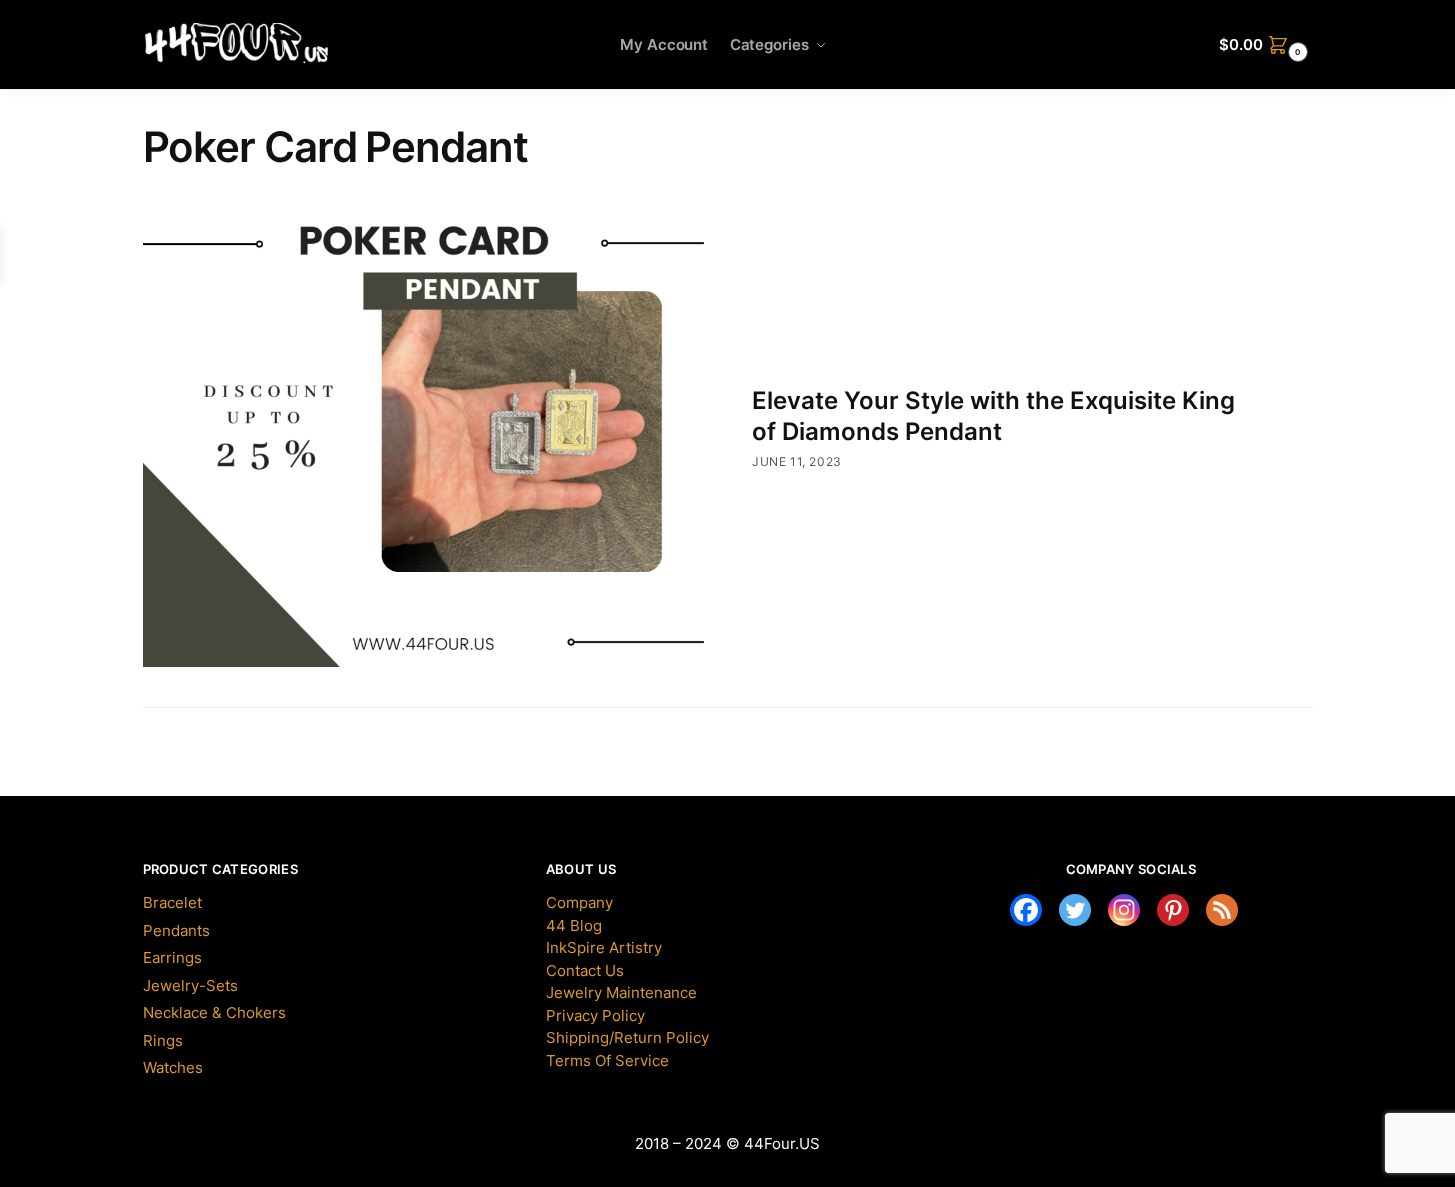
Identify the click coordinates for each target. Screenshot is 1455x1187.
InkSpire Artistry (604, 947)
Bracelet (172, 902)
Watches (173, 1067)
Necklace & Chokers (214, 1012)
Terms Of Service (607, 1060)
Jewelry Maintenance (621, 992)
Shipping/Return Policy (627, 1037)
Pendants (176, 930)
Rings (163, 1040)
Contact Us (585, 970)
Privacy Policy (595, 1015)
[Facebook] (1026, 910)
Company (579, 902)
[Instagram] (1124, 910)
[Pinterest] (1173, 910)
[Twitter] (1075, 910)
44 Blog (574, 925)
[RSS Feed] (1222, 910)
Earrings (172, 957)
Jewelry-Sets (190, 985)
